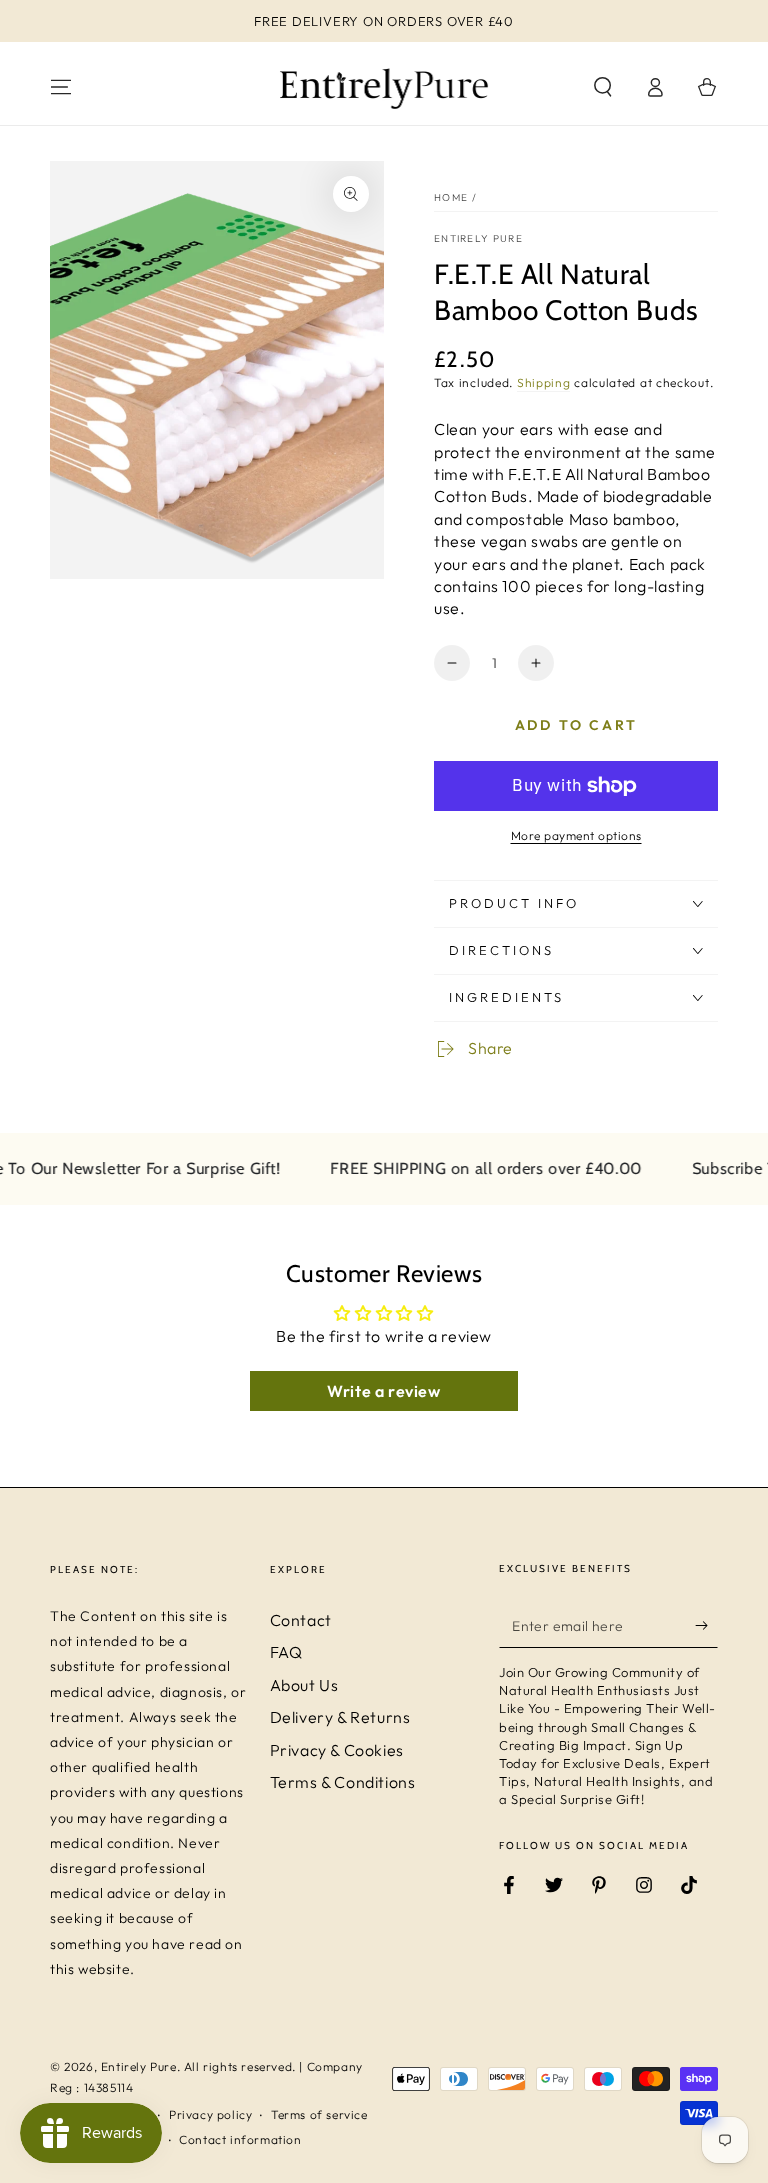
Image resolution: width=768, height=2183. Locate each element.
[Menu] (61, 87)
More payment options (576, 835)
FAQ (286, 1652)
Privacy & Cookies (337, 1750)
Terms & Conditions (343, 1782)
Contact (301, 1620)
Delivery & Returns (340, 1717)
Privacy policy (210, 2114)
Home (451, 197)
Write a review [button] (383, 1391)
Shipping (544, 382)
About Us (304, 1685)
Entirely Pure (478, 238)
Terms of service (319, 2114)
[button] (603, 87)
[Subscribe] (706, 1625)
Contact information (240, 2139)
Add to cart (576, 725)
